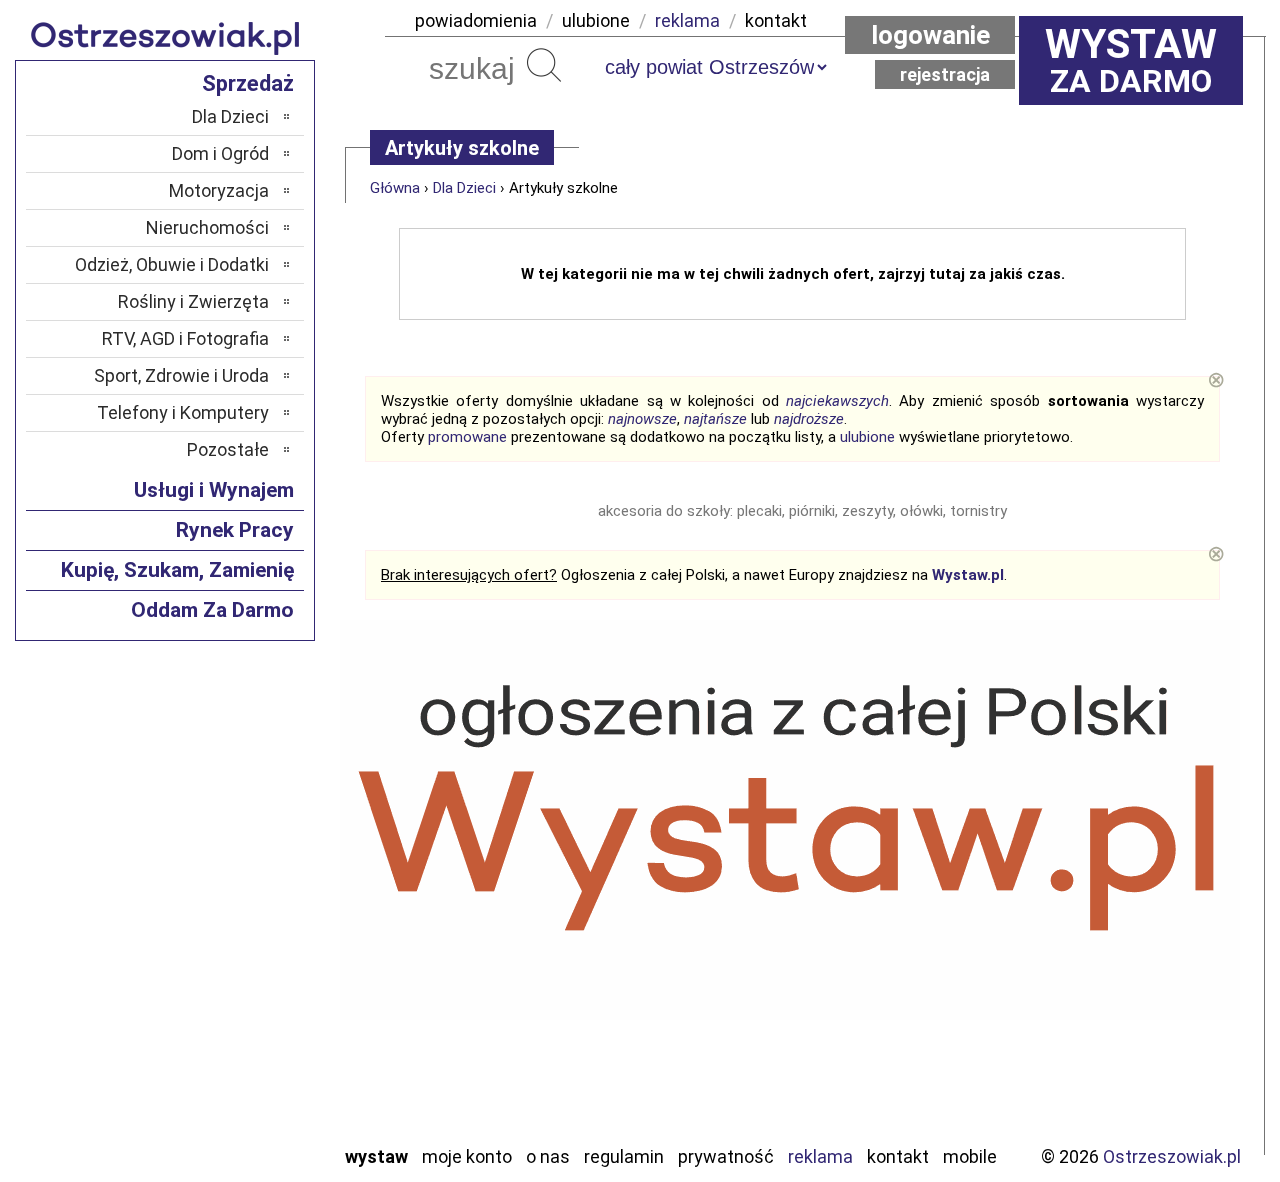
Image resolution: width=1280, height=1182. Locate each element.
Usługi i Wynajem (214, 490)
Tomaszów (229, 1019)
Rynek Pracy (235, 530)
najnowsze (642, 419)
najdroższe (809, 419)
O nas (548, 1156)
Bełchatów (229, 803)
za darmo (1131, 60)
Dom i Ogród (220, 153)
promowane (467, 437)
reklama (687, 20)
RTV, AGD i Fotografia (185, 338)
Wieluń (245, 1073)
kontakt (776, 20)
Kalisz (247, 884)
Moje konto (467, 1156)
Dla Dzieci (464, 188)
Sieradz (242, 992)
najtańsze (715, 419)
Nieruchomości (207, 227)
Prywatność (726, 1156)
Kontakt (898, 1156)
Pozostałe (228, 449)
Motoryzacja (219, 190)
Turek (248, 1046)
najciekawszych (837, 401)
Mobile (970, 1156)
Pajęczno (235, 938)
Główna (395, 188)
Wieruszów (230, 1100)
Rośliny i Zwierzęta (193, 301)
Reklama (820, 1156)
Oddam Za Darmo (212, 610)
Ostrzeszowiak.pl (1172, 1156)
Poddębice (229, 965)
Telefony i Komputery (183, 412)
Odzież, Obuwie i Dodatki (172, 264)
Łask (251, 830)
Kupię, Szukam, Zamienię (177, 570)
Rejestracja (945, 74)
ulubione (596, 20)
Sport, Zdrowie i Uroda (181, 375)
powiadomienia (476, 20)
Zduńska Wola (219, 1127)
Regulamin (624, 1156)
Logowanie (930, 35)
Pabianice (234, 911)
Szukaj (544, 65)
